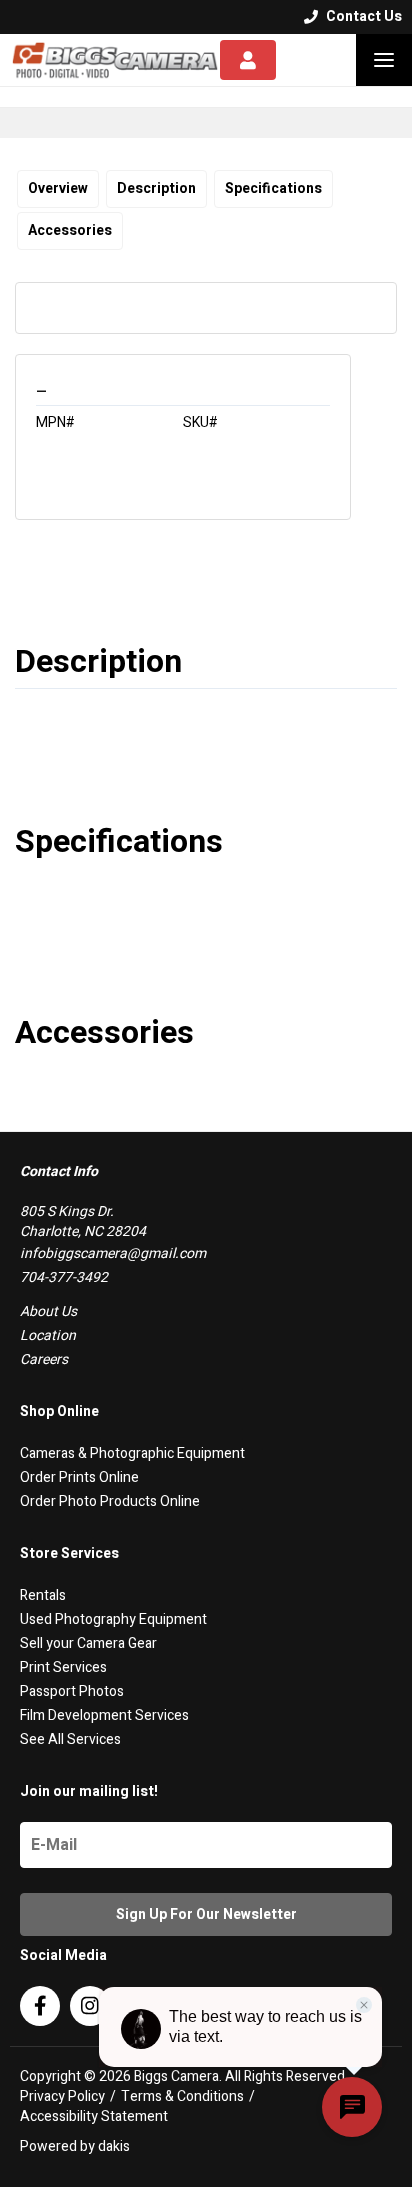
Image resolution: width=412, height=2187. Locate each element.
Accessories (70, 230)
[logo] (115, 60)
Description (156, 188)
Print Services (63, 1667)
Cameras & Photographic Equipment (132, 1453)
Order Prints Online (79, 1477)
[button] (384, 60)
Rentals (43, 1595)
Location (48, 1335)
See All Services (70, 1739)
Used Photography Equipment (113, 1619)
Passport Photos (72, 1691)
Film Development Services (104, 1715)
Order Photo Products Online (110, 1501)
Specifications (273, 188)
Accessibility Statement (94, 2117)
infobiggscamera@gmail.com (113, 1253)
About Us (48, 1311)
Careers (44, 1359)
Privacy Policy (62, 2097)
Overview (58, 188)
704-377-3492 (64, 1277)
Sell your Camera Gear (88, 1643)
